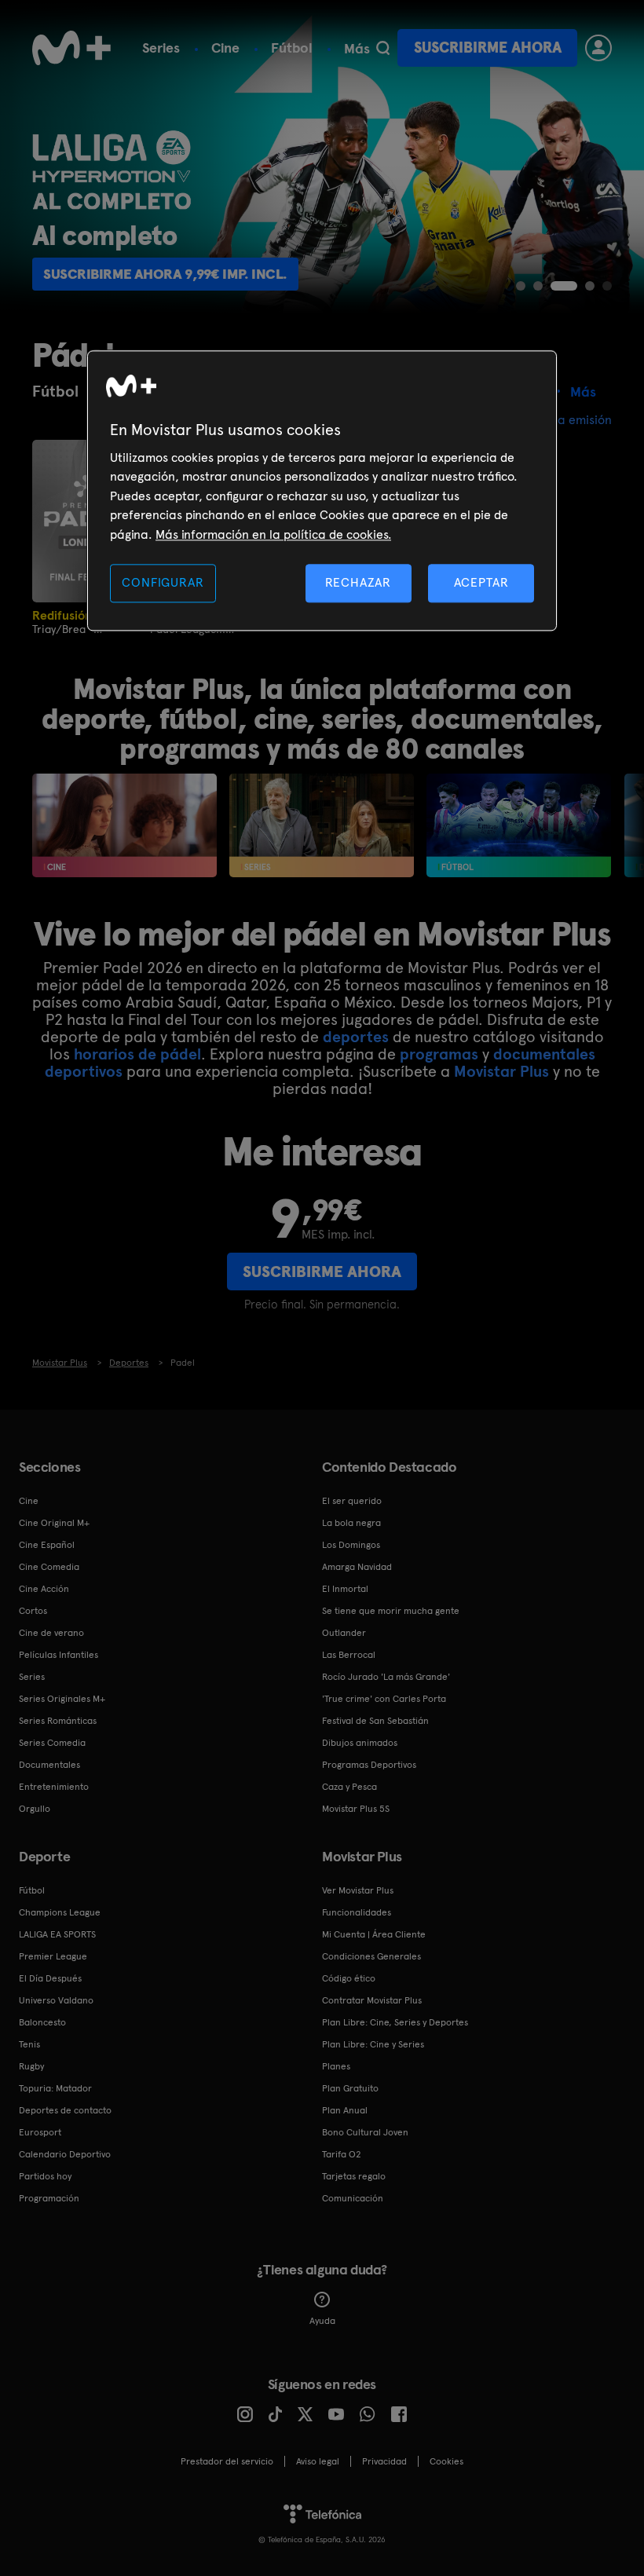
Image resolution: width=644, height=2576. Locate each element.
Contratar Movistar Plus (372, 2000)
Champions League (60, 1912)
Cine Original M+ (54, 1523)
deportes (356, 1037)
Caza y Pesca (349, 1787)
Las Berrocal (349, 1655)
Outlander (344, 1633)
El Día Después (50, 1978)
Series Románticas (58, 1721)
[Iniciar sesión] (598, 48)
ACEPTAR (481, 582)
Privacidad (384, 2461)
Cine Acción (44, 1589)
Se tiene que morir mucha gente (391, 1611)
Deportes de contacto (65, 2110)
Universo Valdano (56, 2000)
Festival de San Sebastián (375, 1721)
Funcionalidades (357, 1912)
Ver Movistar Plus (358, 1890)
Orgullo (35, 1809)
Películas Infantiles (59, 1655)
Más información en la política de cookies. (273, 534)
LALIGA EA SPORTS (57, 1934)
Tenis (29, 2044)
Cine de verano (51, 1633)
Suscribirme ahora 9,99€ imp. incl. (165, 274)
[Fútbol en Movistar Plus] (519, 825)
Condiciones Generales (371, 1956)
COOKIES (446, 2461)
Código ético (349, 1978)
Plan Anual (345, 2110)
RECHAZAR (358, 582)
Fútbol (292, 48)
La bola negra (351, 1523)
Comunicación (353, 2198)
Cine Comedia (49, 1567)
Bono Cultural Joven (365, 2132)
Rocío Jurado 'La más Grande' (386, 1677)
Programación (49, 2198)
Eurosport (40, 2132)
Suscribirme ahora (488, 48)
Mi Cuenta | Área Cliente (374, 1934)
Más (357, 49)
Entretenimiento (54, 1787)
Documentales (49, 1765)
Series (161, 48)
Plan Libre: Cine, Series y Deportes (395, 2022)
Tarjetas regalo (354, 2176)
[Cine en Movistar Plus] (124, 825)
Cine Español (47, 1545)
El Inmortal (345, 1589)
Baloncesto (42, 2022)
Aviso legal (318, 2461)
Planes (336, 2066)
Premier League (53, 1956)
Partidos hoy (45, 2176)
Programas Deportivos (369, 1765)
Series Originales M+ (62, 1699)
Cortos (33, 1611)
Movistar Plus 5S (356, 1809)
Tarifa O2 (342, 2154)
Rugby (31, 2066)
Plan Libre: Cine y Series (373, 2044)
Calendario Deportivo (65, 2154)
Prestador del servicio (227, 2461)
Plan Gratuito (350, 2088)
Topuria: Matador (55, 2088)
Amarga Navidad (357, 1567)
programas (439, 1054)
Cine (225, 48)
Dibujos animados (360, 1743)
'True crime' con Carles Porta (384, 1699)
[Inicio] (71, 48)
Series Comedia (52, 1743)
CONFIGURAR (163, 582)
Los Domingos (351, 1545)
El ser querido (352, 1501)
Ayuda (322, 2321)
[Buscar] (383, 48)
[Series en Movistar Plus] (322, 825)
